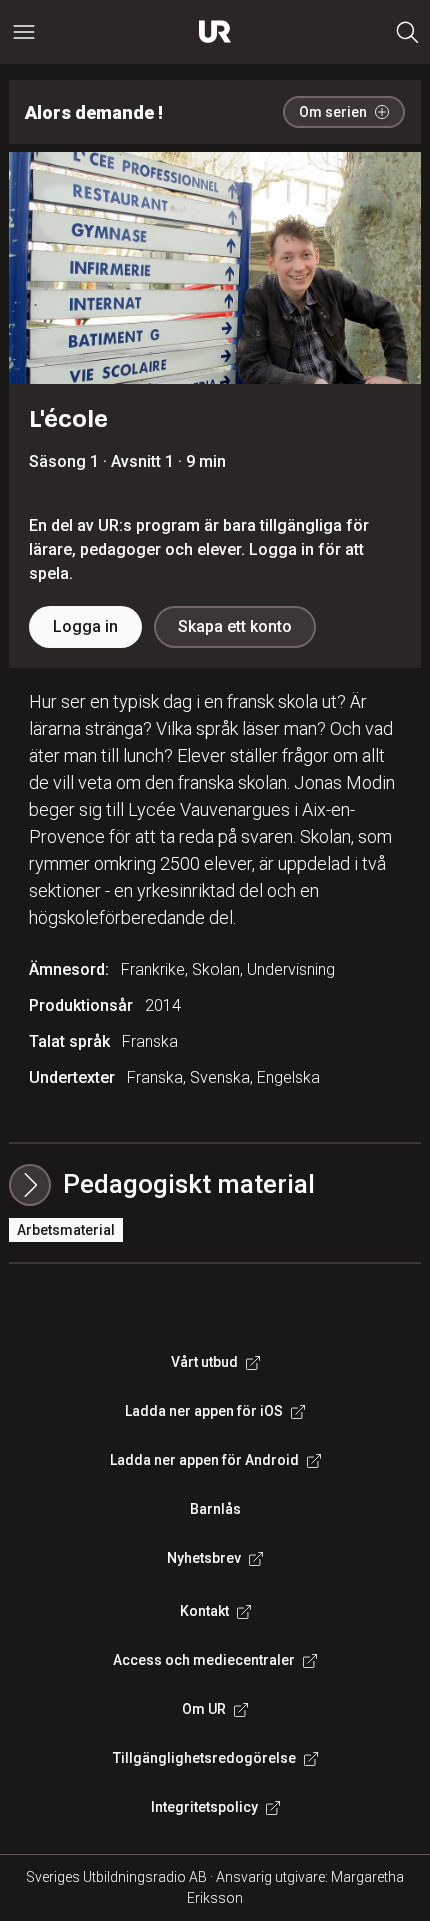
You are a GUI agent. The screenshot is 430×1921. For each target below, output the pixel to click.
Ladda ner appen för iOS (204, 1411)
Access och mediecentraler (204, 1660)
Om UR (204, 1709)
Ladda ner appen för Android (204, 1460)
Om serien (333, 112)
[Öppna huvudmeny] (24, 32)
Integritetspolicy (204, 1807)
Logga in (85, 626)
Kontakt (204, 1611)
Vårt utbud (204, 1362)
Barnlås (215, 1509)
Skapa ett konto (235, 626)
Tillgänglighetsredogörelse (204, 1758)
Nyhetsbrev (204, 1558)
